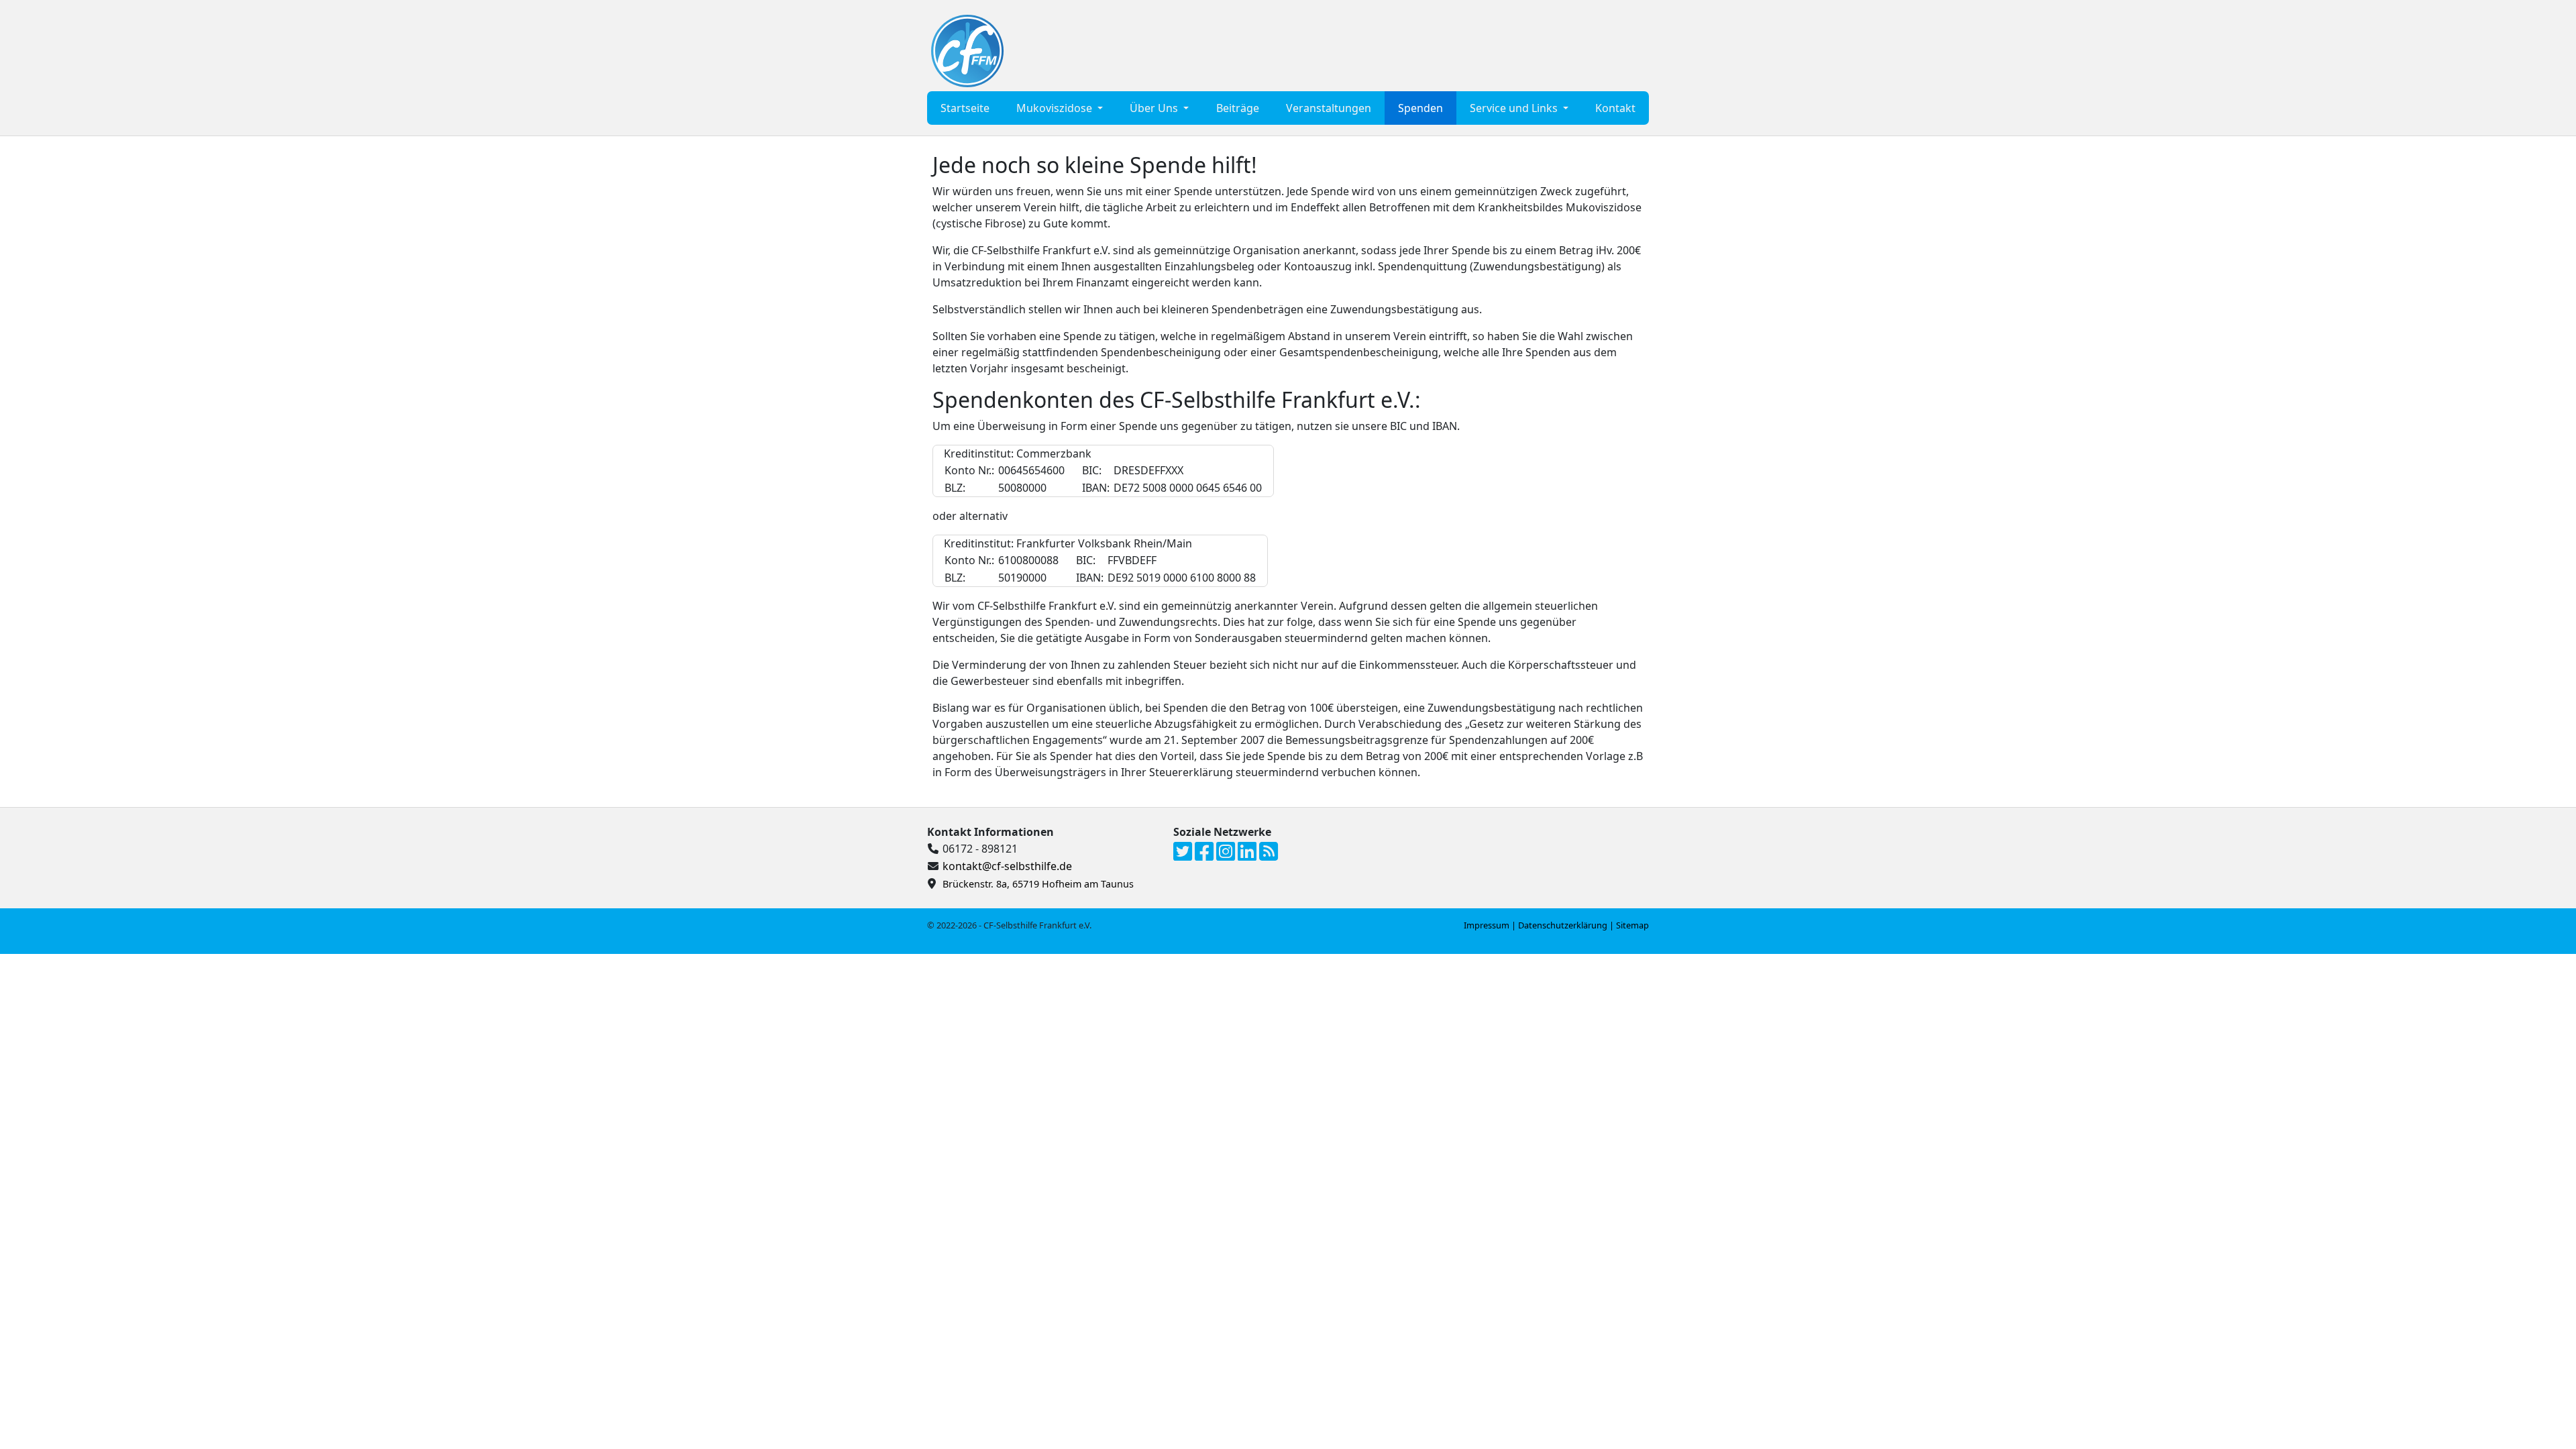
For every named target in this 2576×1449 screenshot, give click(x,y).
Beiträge (1238, 108)
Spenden (1420, 108)
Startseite (965, 108)
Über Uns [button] (1155, 108)
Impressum (1487, 925)
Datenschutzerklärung (1563, 925)
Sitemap (1632, 925)
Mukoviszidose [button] (1056, 108)
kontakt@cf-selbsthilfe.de (1007, 866)
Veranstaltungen (1329, 108)
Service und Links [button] (1515, 108)
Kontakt (1615, 108)
